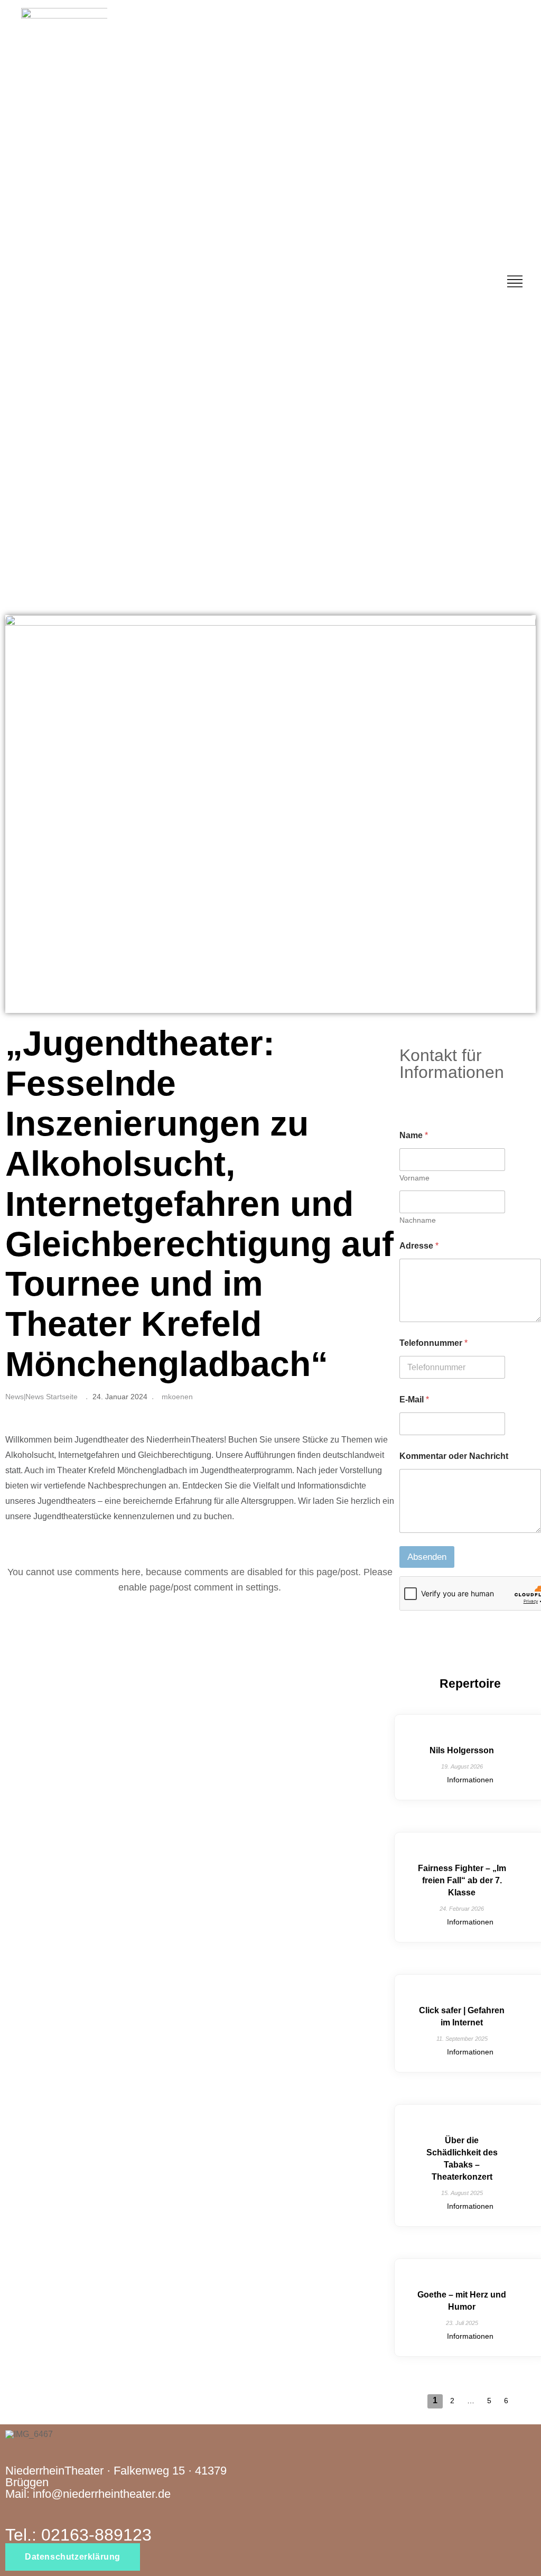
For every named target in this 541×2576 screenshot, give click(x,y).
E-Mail (414, 1399)
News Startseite (52, 1397)
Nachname (418, 1220)
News (15, 1397)
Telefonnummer (433, 1343)
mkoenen (177, 1397)
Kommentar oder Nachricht (454, 1456)
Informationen (470, 1780)
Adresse (419, 1246)
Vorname (414, 1178)
